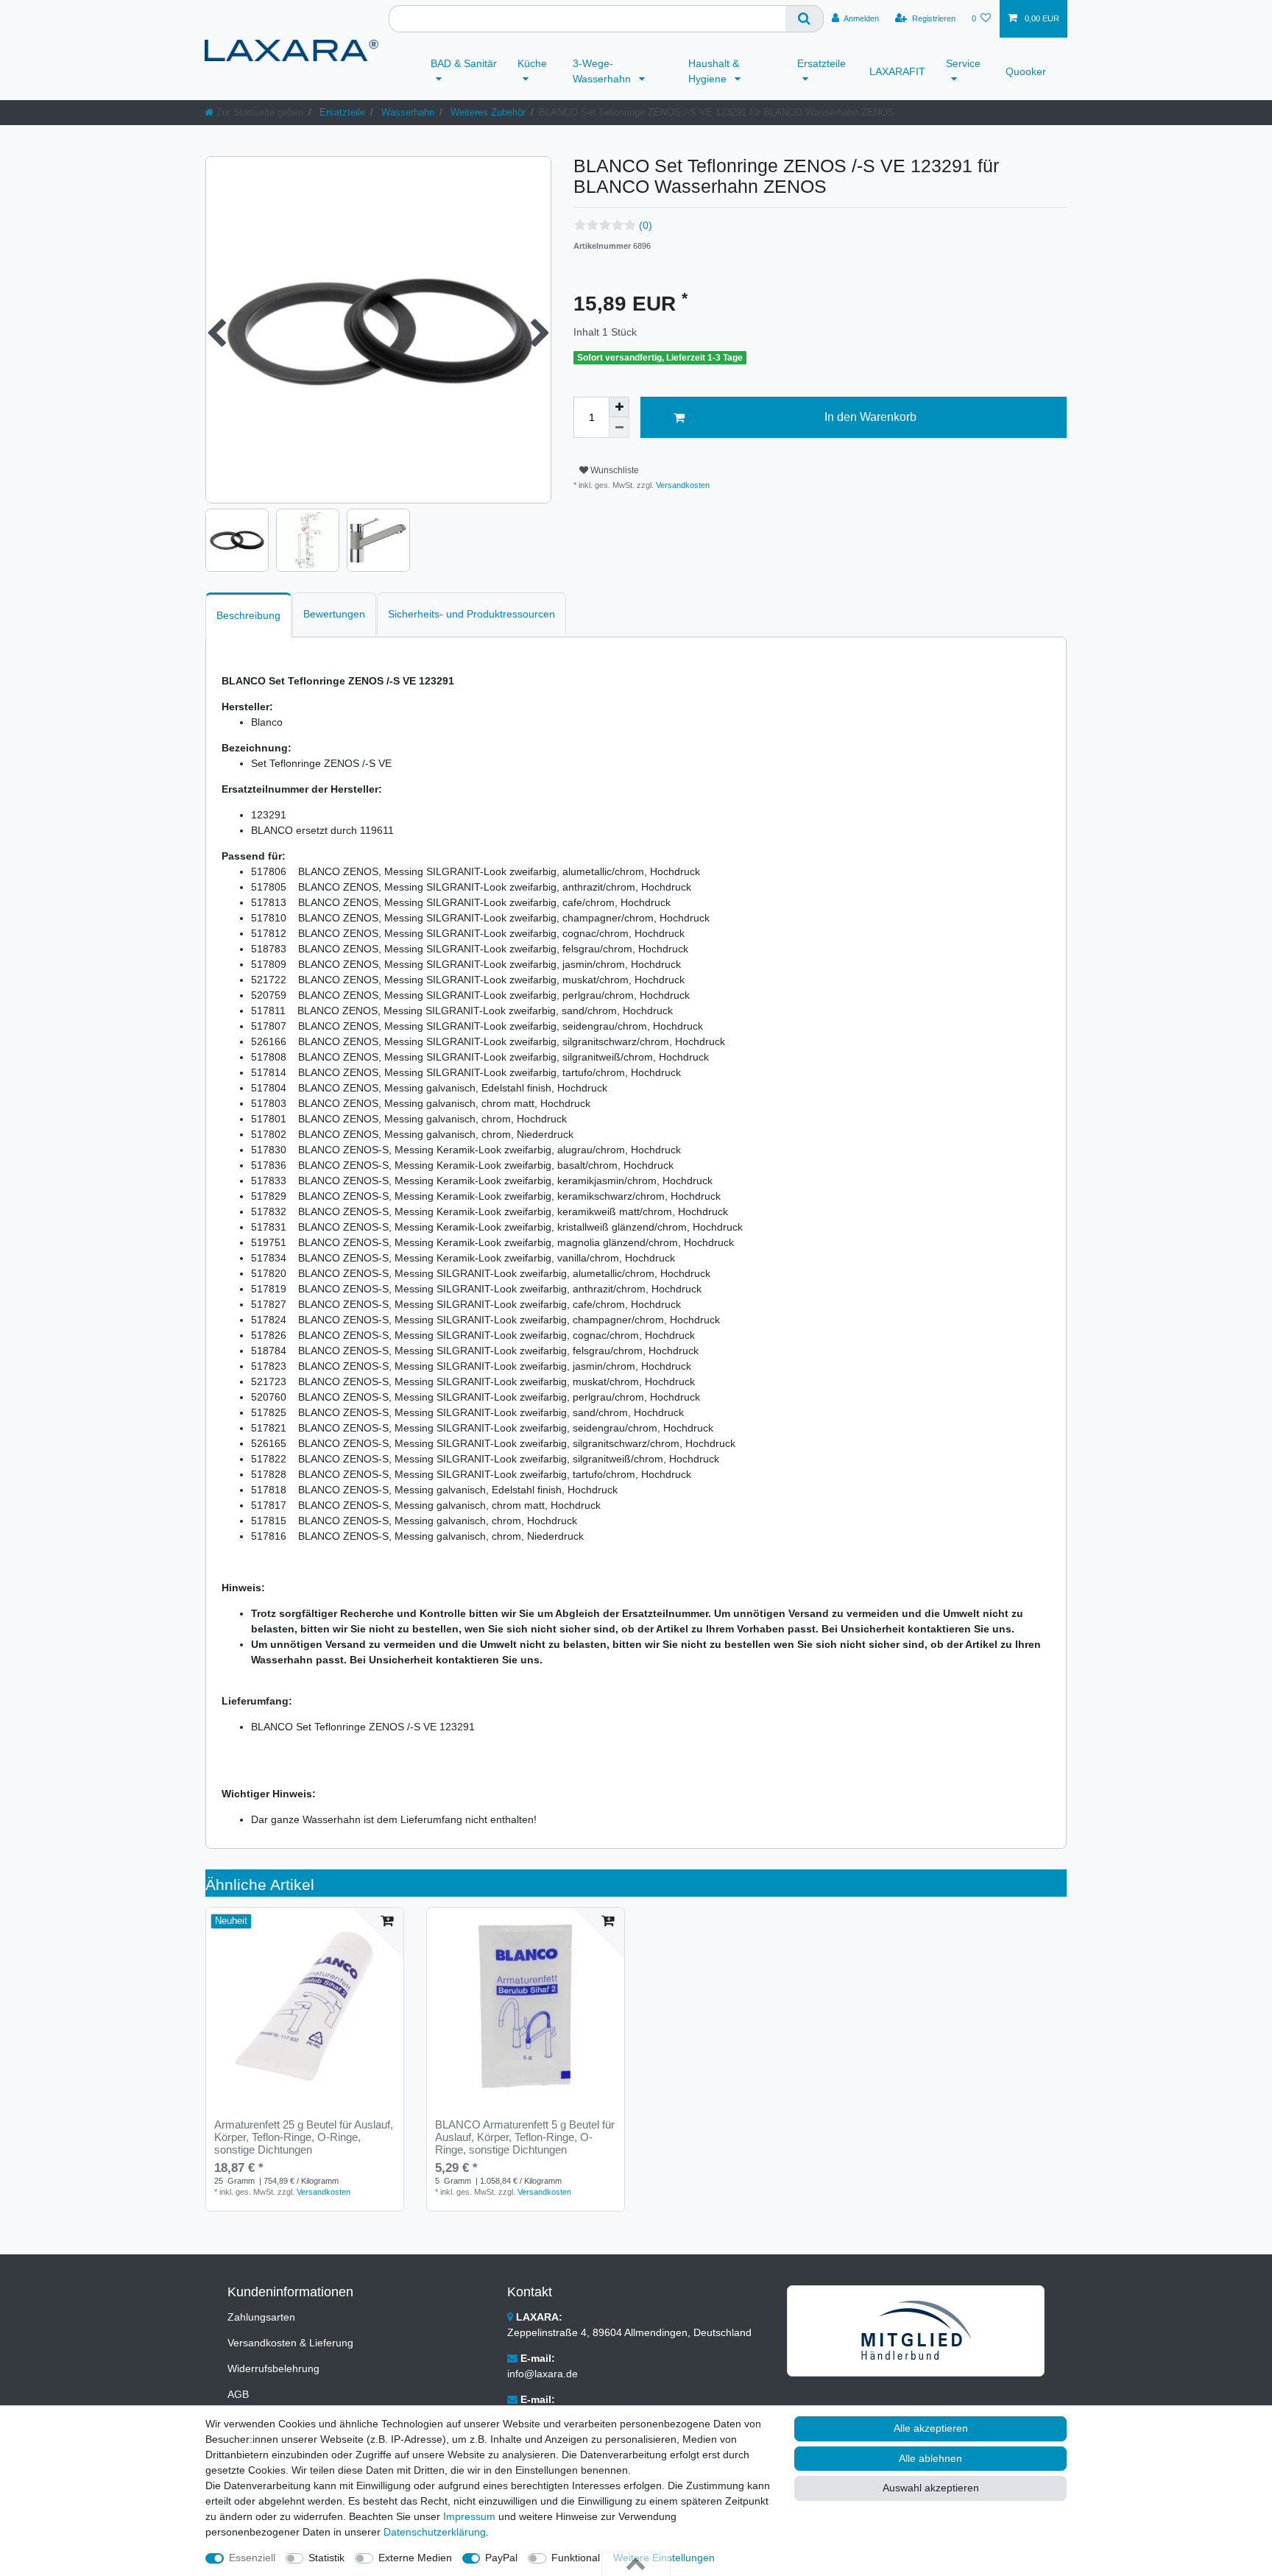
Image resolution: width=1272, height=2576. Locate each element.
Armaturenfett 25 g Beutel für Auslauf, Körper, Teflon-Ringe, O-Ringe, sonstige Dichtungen (304, 2137)
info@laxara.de (543, 2374)
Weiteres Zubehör (487, 112)
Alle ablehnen (930, 2458)
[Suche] (805, 19)
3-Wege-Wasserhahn (603, 71)
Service (963, 63)
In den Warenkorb (870, 417)
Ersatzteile (821, 63)
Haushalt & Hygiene (714, 71)
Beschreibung (248, 615)
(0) (646, 225)
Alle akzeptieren (931, 2428)
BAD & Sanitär (464, 63)
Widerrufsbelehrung (273, 2368)
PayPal (501, 2558)
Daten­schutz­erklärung (435, 2532)
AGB (238, 2394)
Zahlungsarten (261, 2317)
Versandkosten (682, 485)
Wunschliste (614, 470)
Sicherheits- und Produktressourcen (471, 614)
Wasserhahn (406, 112)
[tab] (248, 615)
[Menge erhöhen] (619, 407)
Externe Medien (415, 2558)
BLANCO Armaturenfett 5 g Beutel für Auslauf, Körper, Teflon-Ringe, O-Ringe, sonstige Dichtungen (525, 2137)
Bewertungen (334, 614)
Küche (532, 63)
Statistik (326, 2558)
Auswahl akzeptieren (931, 2488)
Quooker (1026, 71)
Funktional (576, 2558)
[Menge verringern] (619, 428)
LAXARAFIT (897, 71)
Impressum (469, 2516)
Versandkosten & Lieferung (290, 2343)
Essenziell (252, 2558)
